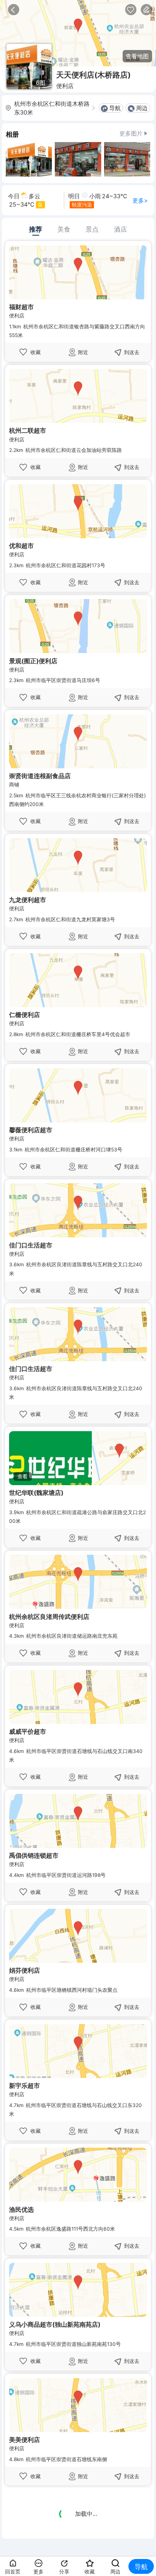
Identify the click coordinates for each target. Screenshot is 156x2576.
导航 (115, 108)
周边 (142, 108)
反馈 (146, 10)
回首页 (13, 2572)
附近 (83, 352)
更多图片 (131, 133)
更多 (38, 2572)
